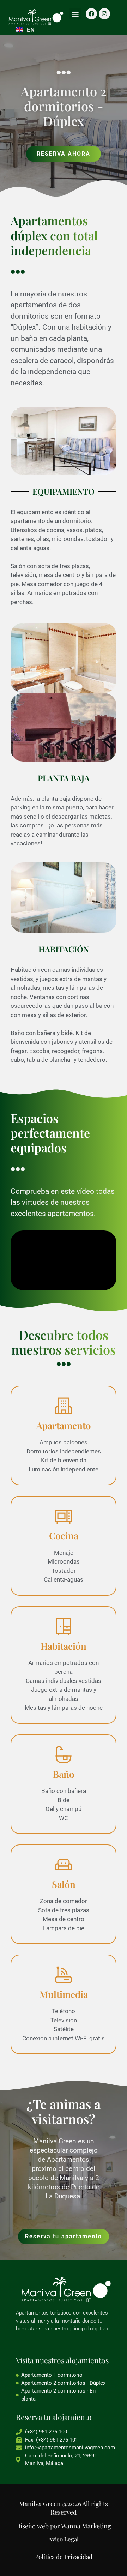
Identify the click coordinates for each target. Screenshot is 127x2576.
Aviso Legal (64, 2539)
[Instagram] (104, 14)
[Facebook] (91, 14)
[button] (75, 14)
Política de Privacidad (64, 2557)
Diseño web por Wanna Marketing (64, 2526)
